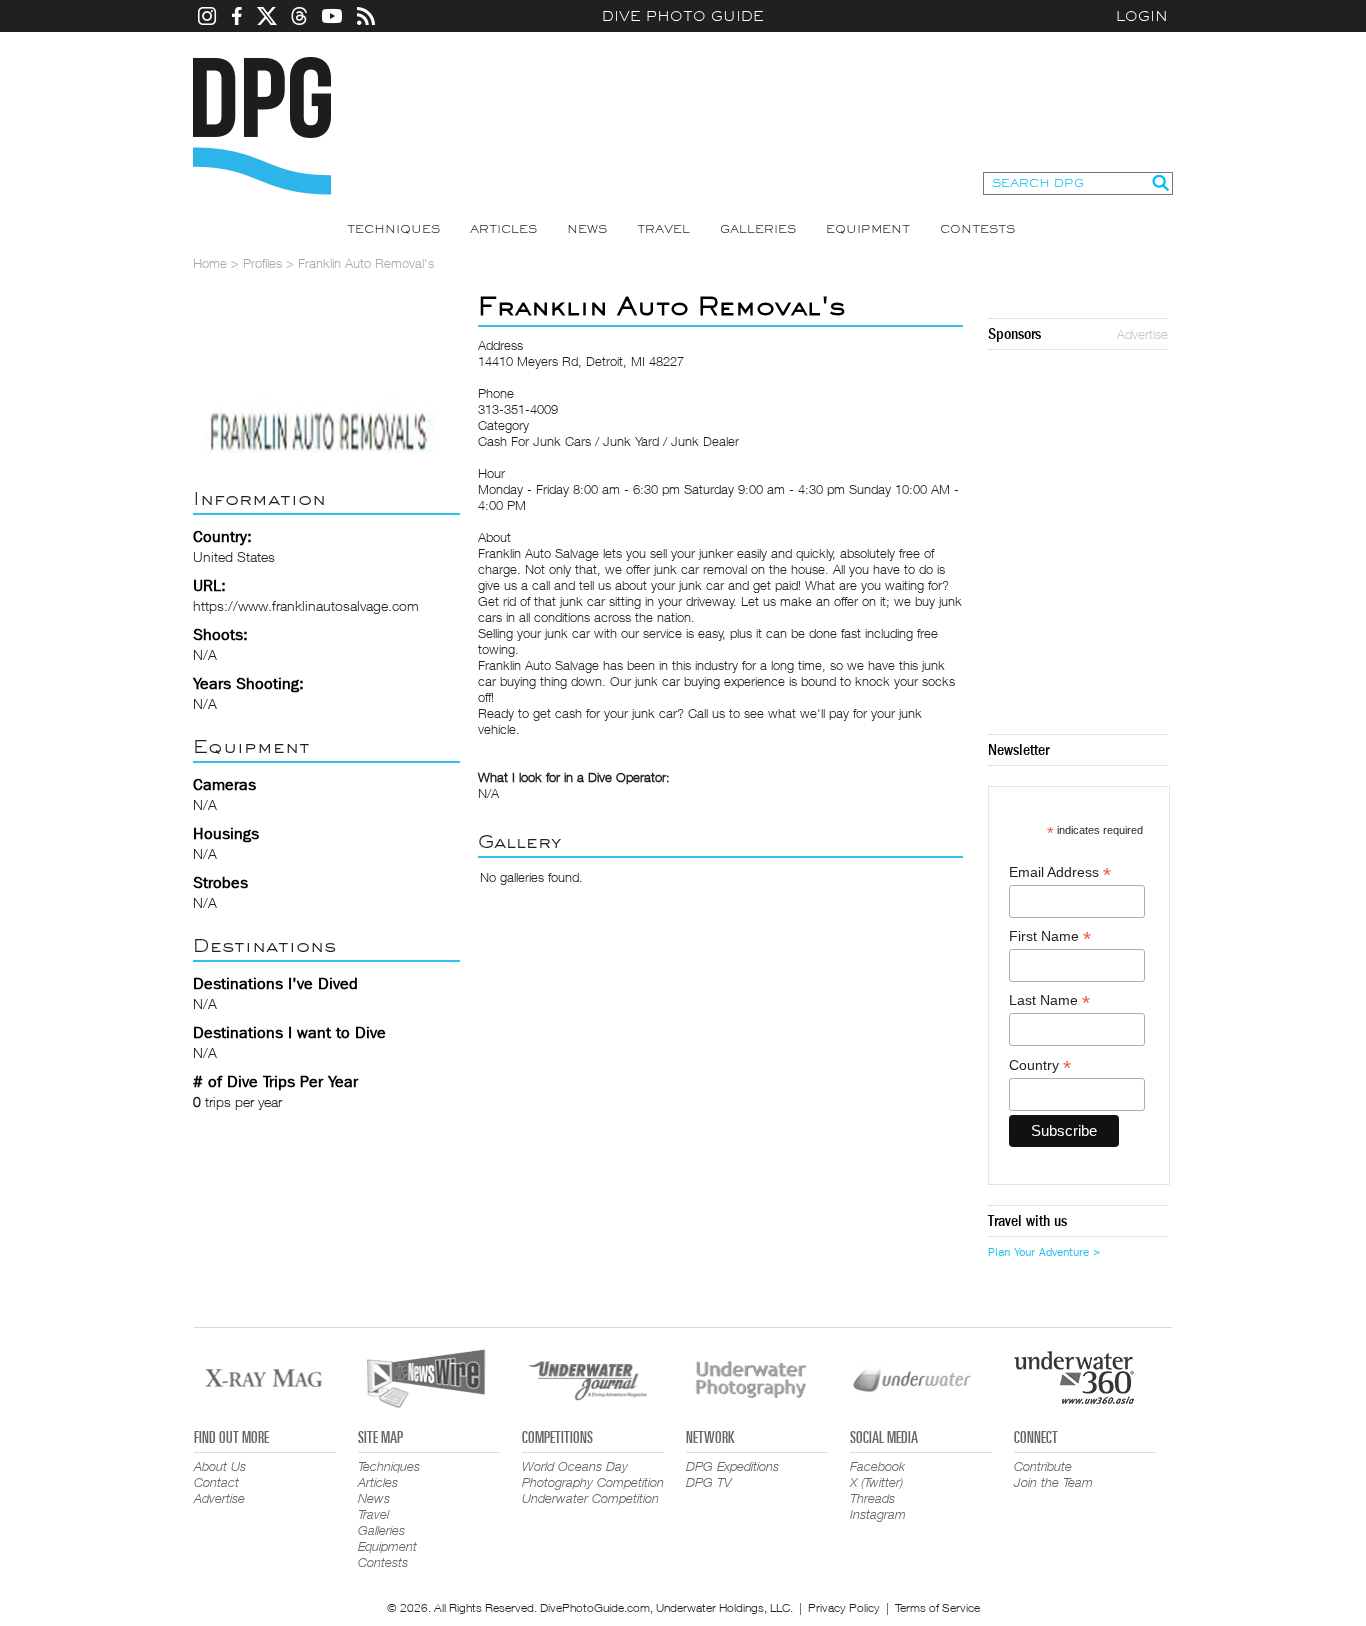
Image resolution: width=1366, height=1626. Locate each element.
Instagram (878, 1514)
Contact (216, 1482)
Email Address (1060, 872)
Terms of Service (937, 1607)
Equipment (868, 229)
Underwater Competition (590, 1498)
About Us (220, 1466)
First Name (1050, 936)
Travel (663, 229)
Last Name (1049, 1000)
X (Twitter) (876, 1482)
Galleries (758, 229)
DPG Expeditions (732, 1466)
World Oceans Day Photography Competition (593, 1474)
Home (210, 263)
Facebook (877, 1466)
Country (1040, 1065)
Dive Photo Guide (683, 16)
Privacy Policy (844, 1607)
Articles (503, 229)
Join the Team (1053, 1482)
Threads (872, 1498)
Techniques (393, 229)
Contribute (1043, 1466)
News (587, 229)
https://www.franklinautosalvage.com (306, 605)
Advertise (1142, 334)
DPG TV (709, 1482)
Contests (977, 229)
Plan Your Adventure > (1044, 1252)
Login (1142, 16)
